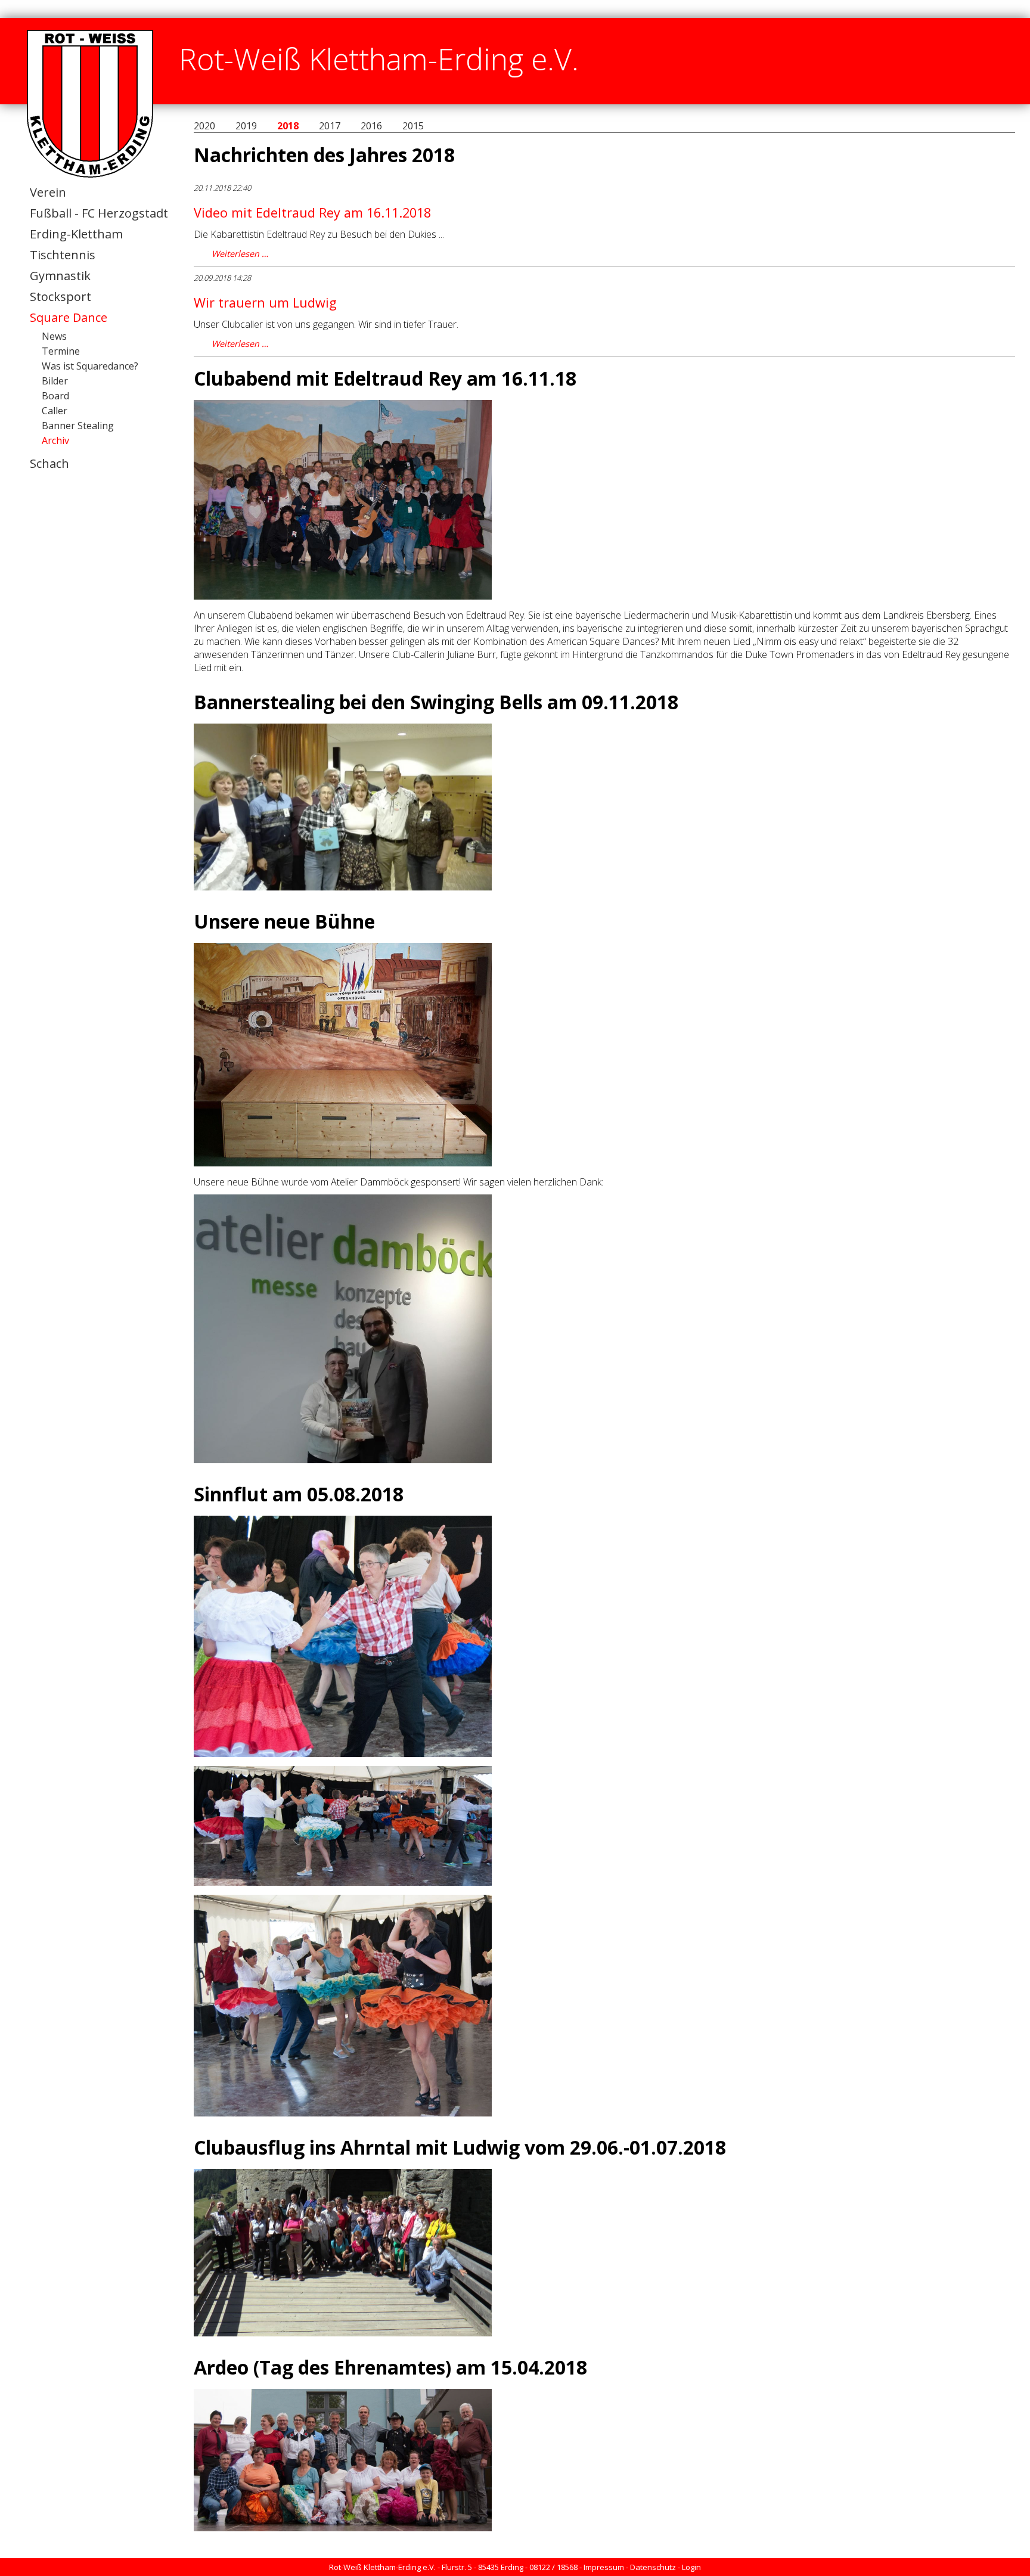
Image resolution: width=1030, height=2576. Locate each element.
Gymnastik (60, 276)
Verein (48, 192)
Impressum (604, 2567)
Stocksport (61, 297)
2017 (330, 126)
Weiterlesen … (240, 254)
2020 (204, 126)
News (54, 336)
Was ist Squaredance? (90, 366)
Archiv (55, 440)
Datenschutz (653, 2567)
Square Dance (69, 317)
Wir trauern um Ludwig (265, 302)
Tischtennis (63, 255)
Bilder (55, 381)
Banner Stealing (78, 426)
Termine (61, 351)
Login (691, 2567)
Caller (55, 411)
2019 (246, 126)
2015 (413, 126)
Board (55, 396)
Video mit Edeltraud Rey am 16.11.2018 (312, 212)
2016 (371, 126)
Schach (49, 463)
